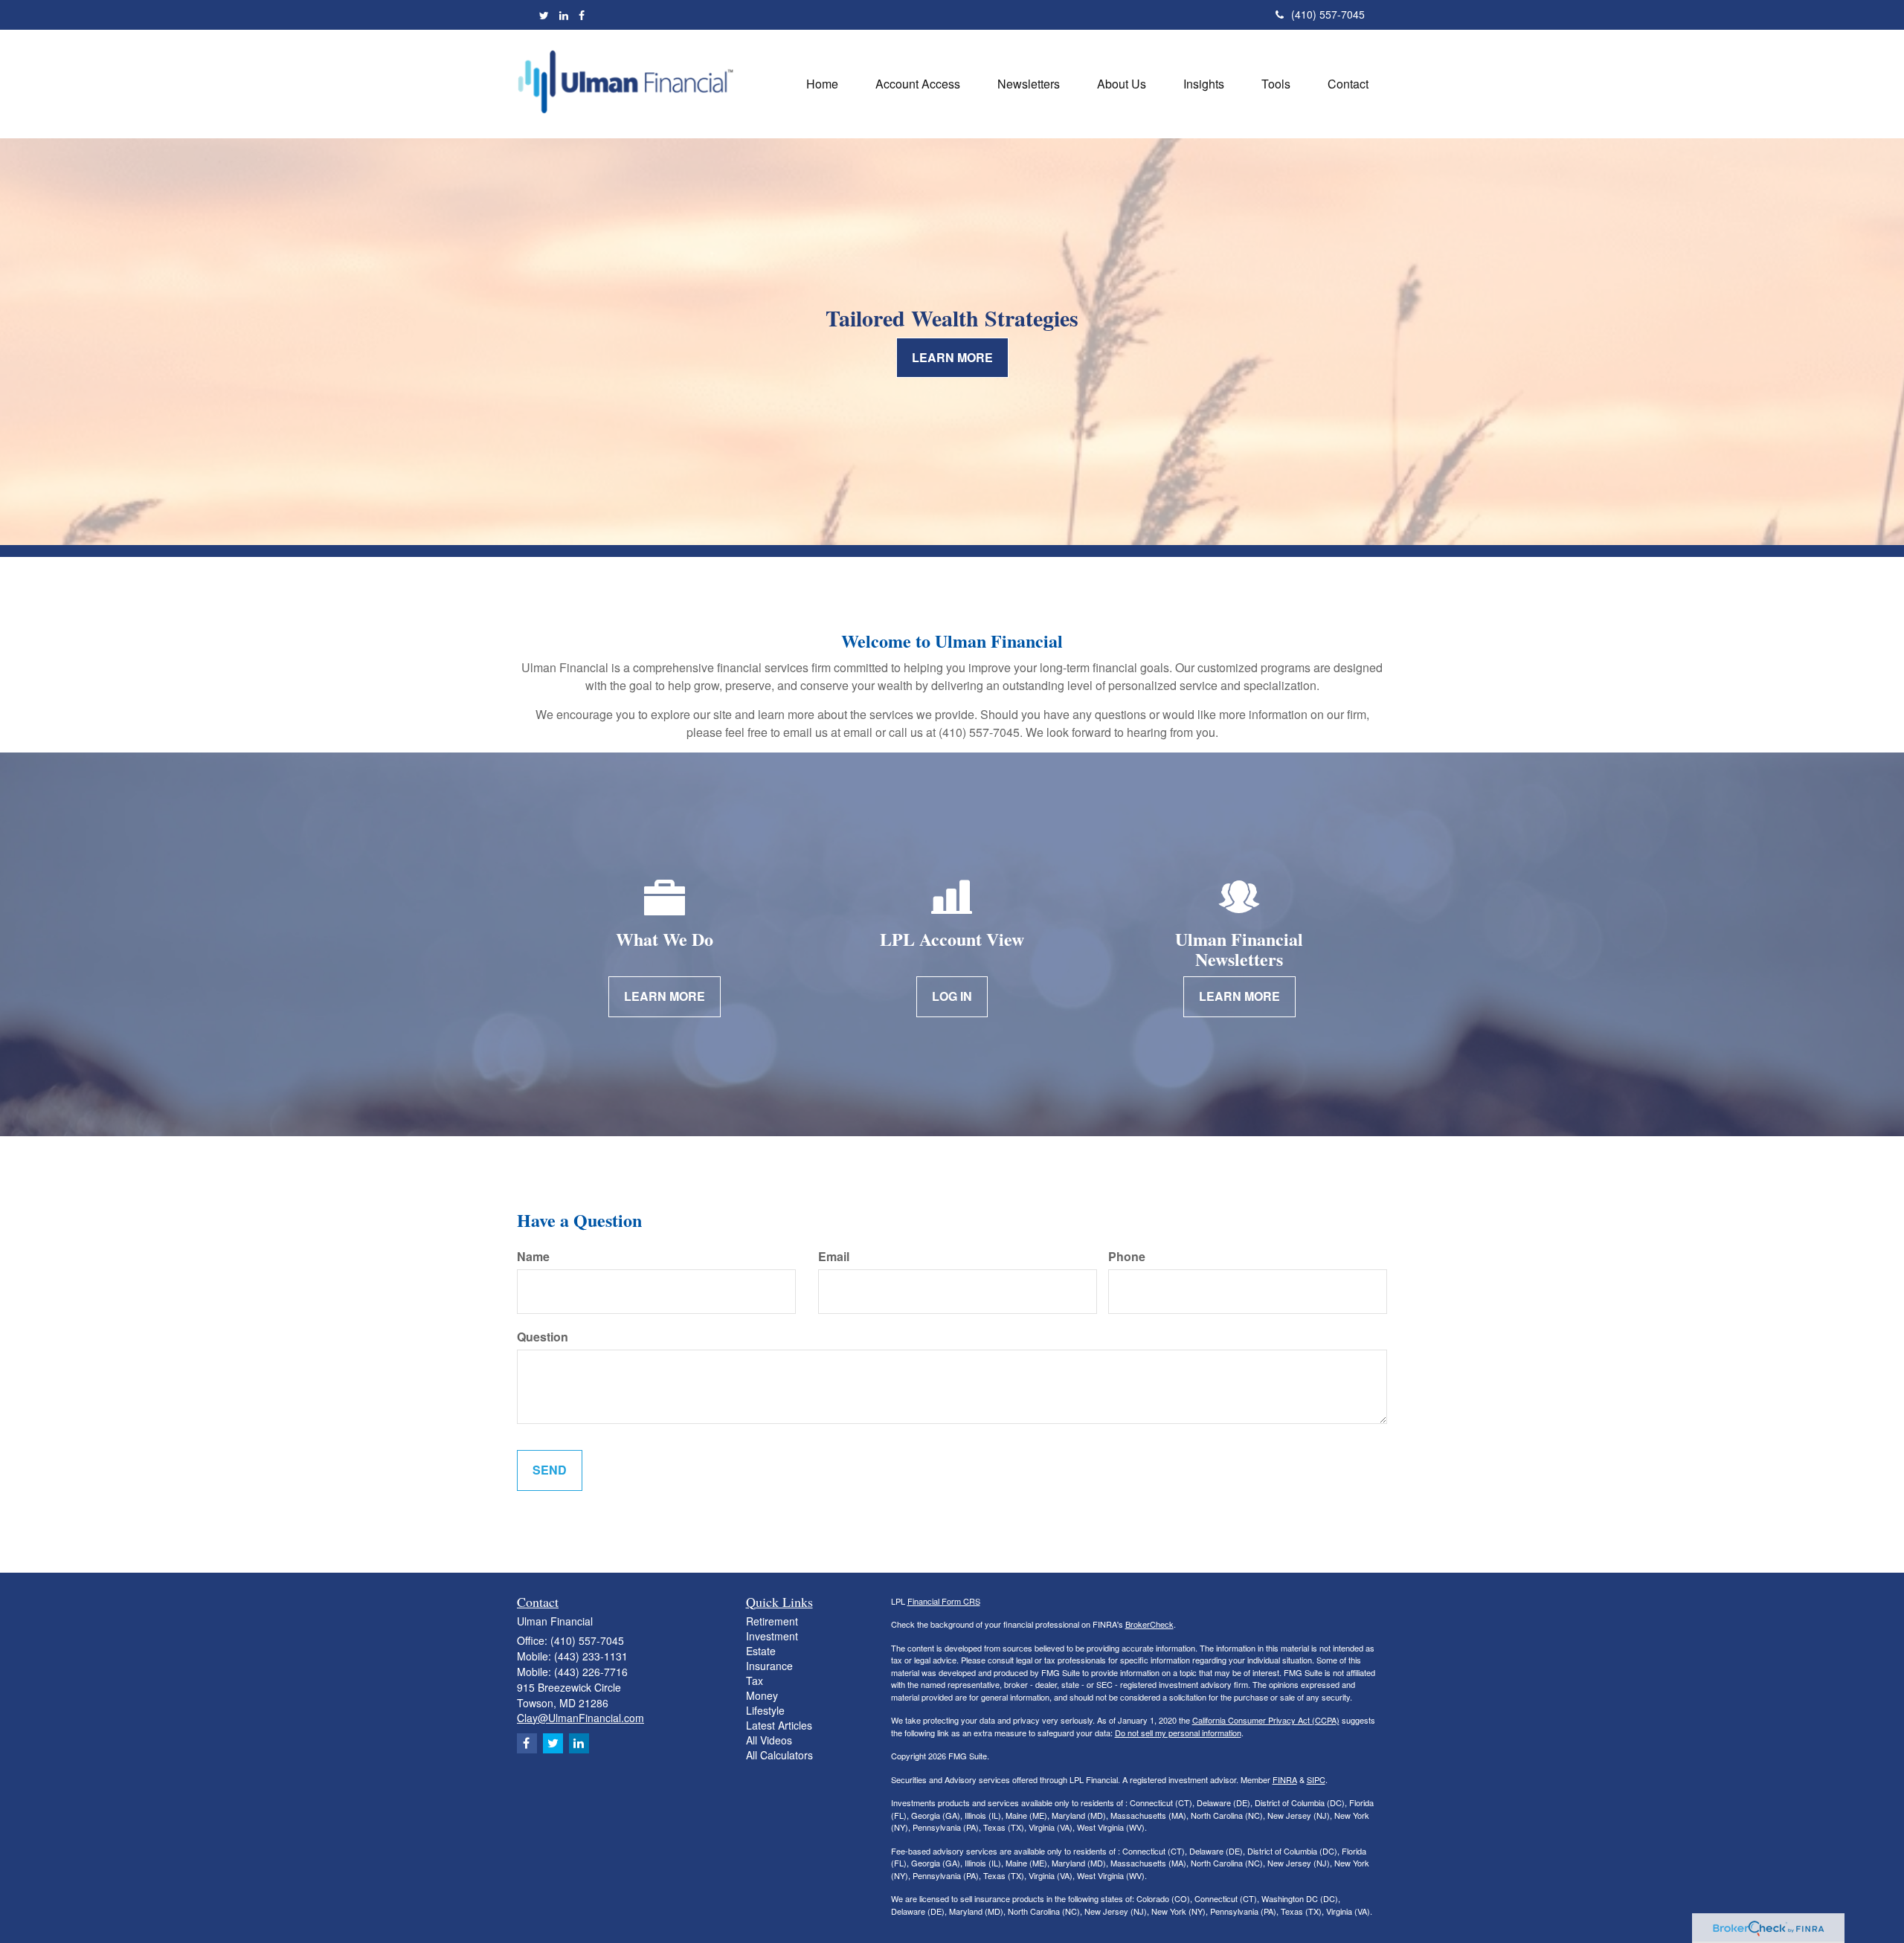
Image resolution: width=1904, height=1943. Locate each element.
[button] (918, 84)
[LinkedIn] (564, 15)
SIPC (1316, 1779)
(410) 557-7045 (1328, 14)
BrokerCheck (1149, 1624)
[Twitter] (544, 15)
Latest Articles (779, 1725)
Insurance (769, 1666)
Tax (755, 1681)
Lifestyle (765, 1710)
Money (762, 1695)
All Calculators (779, 1755)
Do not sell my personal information (1178, 1733)
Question (543, 1337)
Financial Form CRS (944, 1601)
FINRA (1285, 1779)
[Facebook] (582, 15)
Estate (761, 1651)
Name (533, 1257)
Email (834, 1257)
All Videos (769, 1740)
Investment (772, 1636)
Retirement (772, 1621)
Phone (1127, 1257)
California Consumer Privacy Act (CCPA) (1266, 1720)
